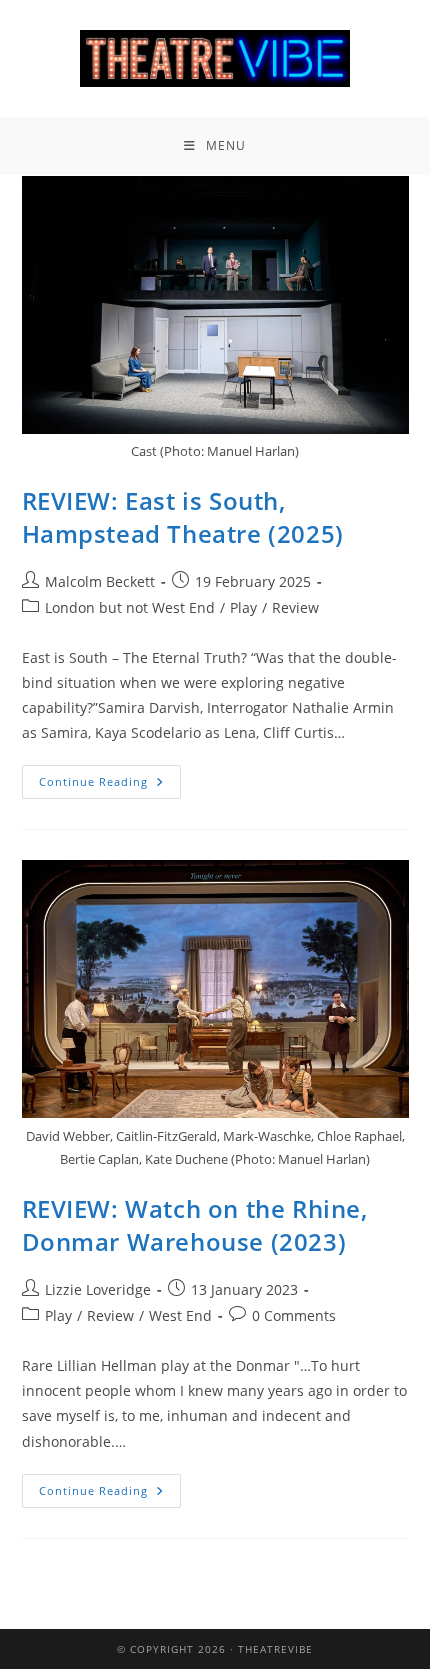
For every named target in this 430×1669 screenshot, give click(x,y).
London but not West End (130, 607)
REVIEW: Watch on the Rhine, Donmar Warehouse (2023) (195, 1225)
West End (180, 1315)
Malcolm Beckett (100, 581)
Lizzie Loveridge (98, 1289)
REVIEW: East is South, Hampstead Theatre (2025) (183, 517)
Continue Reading (110, 777)
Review (295, 607)
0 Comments (294, 1315)
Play (243, 607)
